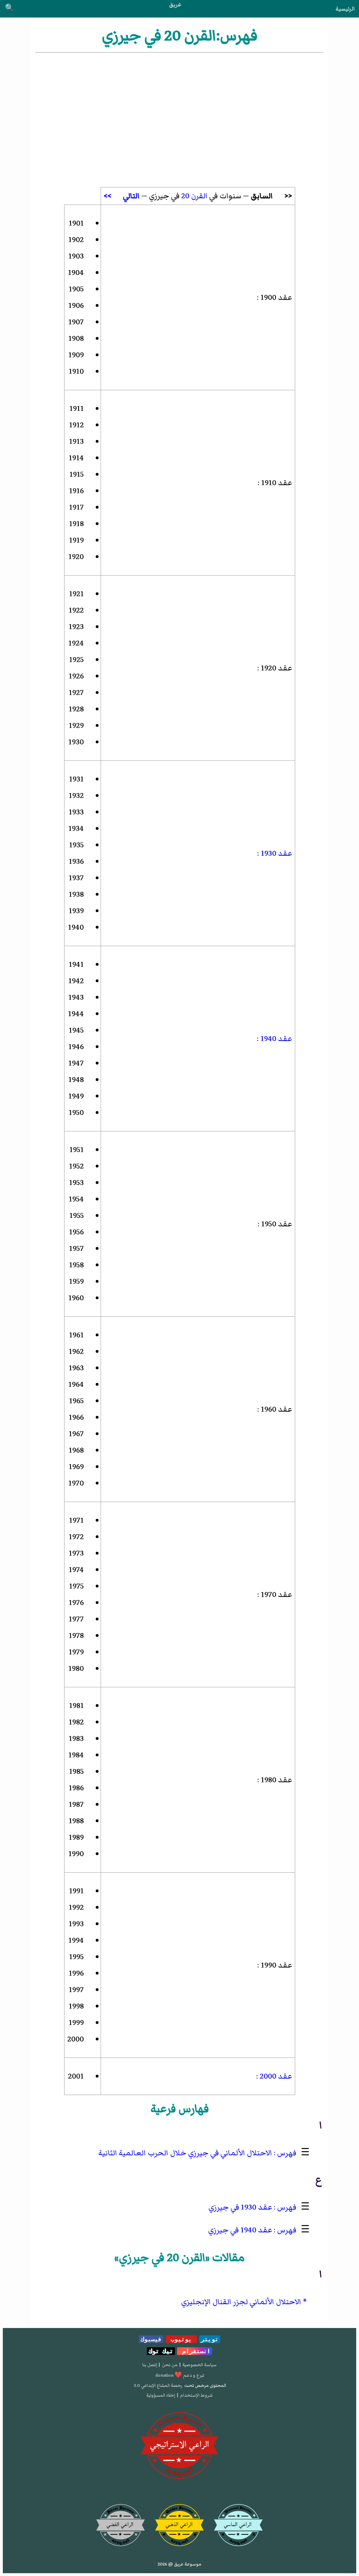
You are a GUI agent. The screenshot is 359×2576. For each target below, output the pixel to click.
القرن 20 (194, 196)
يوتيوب (181, 2339)
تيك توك (161, 2351)
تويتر (210, 2339)
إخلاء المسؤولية (161, 2395)
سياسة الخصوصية (199, 2365)
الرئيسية (345, 9)
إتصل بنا (150, 2365)
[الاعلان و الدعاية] (179, 2446)
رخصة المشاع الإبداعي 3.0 (158, 2385)
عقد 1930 (276, 853)
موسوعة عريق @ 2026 (179, 2564)
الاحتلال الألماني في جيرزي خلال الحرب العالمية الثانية (185, 2153)
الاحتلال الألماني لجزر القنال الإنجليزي (241, 2302)
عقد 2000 (275, 2076)
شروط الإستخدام (196, 2395)
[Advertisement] (179, 107)
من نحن (170, 2365)
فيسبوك (151, 2339)
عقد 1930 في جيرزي (240, 2207)
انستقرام (195, 2351)
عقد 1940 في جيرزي (240, 2230)
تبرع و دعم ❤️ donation (180, 2375)
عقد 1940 (275, 1039)
